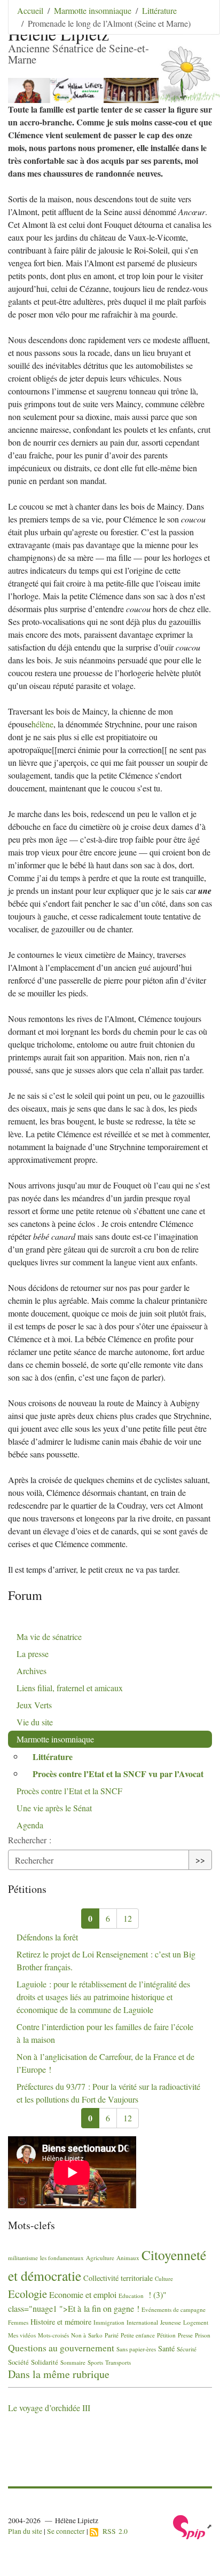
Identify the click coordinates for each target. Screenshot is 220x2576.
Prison (203, 2335)
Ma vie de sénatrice (49, 1636)
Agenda (30, 1825)
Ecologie (27, 2294)
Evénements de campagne (174, 2309)
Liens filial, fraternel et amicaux (70, 1688)
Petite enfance (138, 2335)
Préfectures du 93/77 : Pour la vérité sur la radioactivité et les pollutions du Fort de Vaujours (108, 2093)
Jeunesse (171, 2322)
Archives (32, 1671)
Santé (166, 2348)
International (142, 2322)
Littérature (159, 10)
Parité (112, 2335)
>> (200, 1860)
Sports (95, 2362)
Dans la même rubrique (59, 2374)
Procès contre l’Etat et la (69, 1791)
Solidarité (45, 2362)
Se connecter (66, 2531)
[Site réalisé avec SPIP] (192, 2526)
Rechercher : (30, 1840)
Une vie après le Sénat (54, 1808)
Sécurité (187, 2349)
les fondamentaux (62, 2258)
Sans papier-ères (136, 2349)
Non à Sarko (87, 2335)
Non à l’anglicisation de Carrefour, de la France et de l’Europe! (105, 2063)
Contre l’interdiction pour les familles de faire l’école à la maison (105, 2033)
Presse (185, 2335)
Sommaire (73, 2362)
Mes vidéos (22, 2335)
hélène (42, 724)
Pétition (166, 2335)
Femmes (18, 2322)
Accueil (30, 10)
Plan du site (25, 2531)
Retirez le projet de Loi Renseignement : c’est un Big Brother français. (106, 1960)
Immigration (109, 2322)
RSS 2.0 (113, 2531)
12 (128, 1918)
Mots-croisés (53, 2335)
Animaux (128, 2258)
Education (131, 2296)
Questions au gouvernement (61, 2348)
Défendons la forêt (47, 1937)
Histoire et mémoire (61, 2322)
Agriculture (100, 2258)
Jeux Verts (34, 1705)
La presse (33, 1654)
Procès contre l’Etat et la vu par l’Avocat (118, 1774)
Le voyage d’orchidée (49, 2408)
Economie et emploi (83, 2294)
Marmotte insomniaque (93, 10)
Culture (164, 2278)
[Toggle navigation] (197, 24)
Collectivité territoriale (118, 2278)
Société (18, 2362)
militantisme (23, 2258)
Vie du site (35, 1722)
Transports (118, 2362)
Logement (196, 2322)
